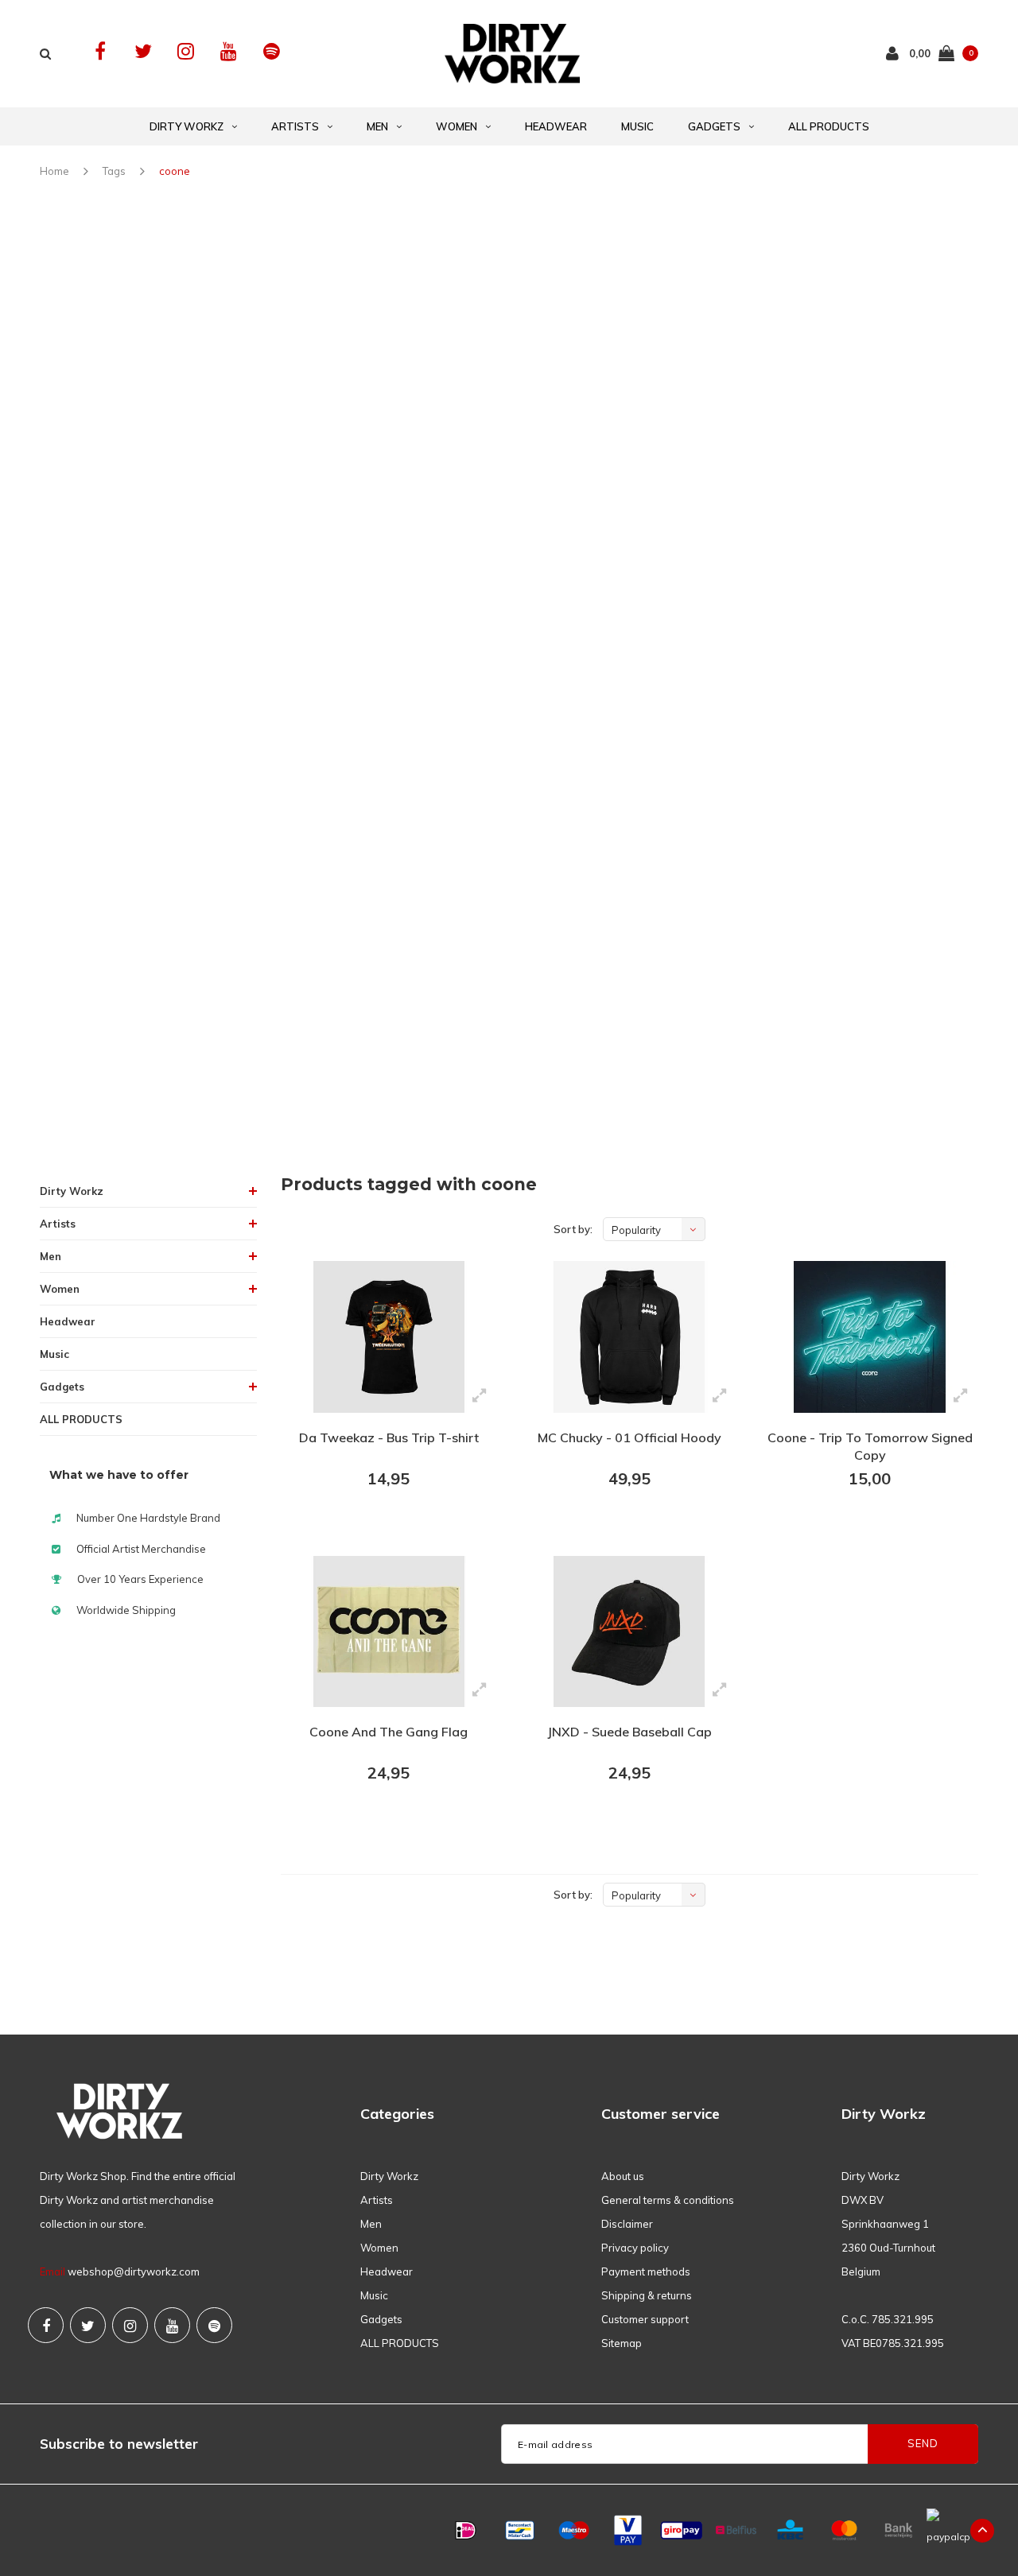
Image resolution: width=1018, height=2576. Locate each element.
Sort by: (573, 1229)
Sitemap (622, 2343)
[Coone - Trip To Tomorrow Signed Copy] (869, 1337)
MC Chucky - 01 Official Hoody (629, 1437)
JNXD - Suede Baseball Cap (629, 1732)
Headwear (556, 126)
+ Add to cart (379, 1522)
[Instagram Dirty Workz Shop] (186, 51)
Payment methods (646, 2271)
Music (637, 126)
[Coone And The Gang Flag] (389, 1632)
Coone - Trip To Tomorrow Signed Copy (870, 1447)
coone (175, 171)
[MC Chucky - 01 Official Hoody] (629, 1337)
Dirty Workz (187, 126)
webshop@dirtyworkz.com (134, 2271)
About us (623, 2176)
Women (457, 126)
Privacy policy (635, 2248)
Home (54, 171)
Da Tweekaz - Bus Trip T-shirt (389, 1437)
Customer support (645, 2319)
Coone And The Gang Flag (389, 1732)
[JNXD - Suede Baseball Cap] (629, 1632)
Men (377, 126)
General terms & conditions (668, 2200)
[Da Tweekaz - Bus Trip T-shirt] (389, 1337)
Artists (295, 126)
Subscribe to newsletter (119, 2444)
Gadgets (714, 126)
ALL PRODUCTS (829, 126)
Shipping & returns (647, 2295)
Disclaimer (627, 2224)
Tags (114, 171)
